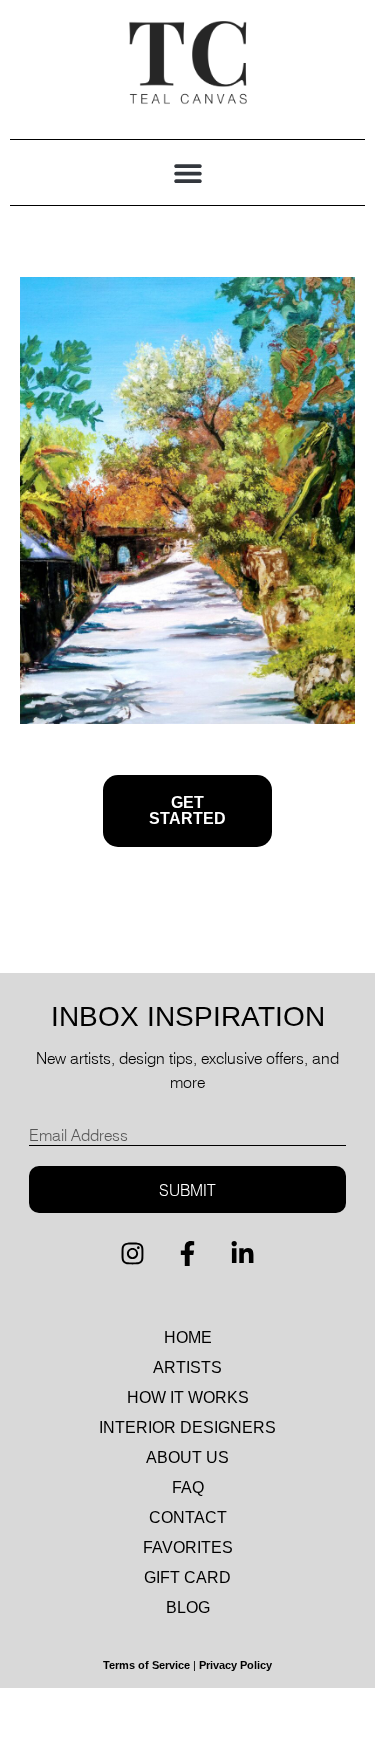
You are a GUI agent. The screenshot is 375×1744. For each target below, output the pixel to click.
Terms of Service (146, 1665)
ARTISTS (187, 1367)
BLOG (188, 1607)
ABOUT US (187, 1457)
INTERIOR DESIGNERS (187, 1427)
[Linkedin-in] (243, 1253)
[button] (187, 172)
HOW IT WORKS (188, 1397)
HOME (188, 1337)
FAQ (188, 1487)
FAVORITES (188, 1547)
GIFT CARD (187, 1577)
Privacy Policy (235, 1665)
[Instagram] (133, 1253)
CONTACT (188, 1517)
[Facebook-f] (188, 1253)
